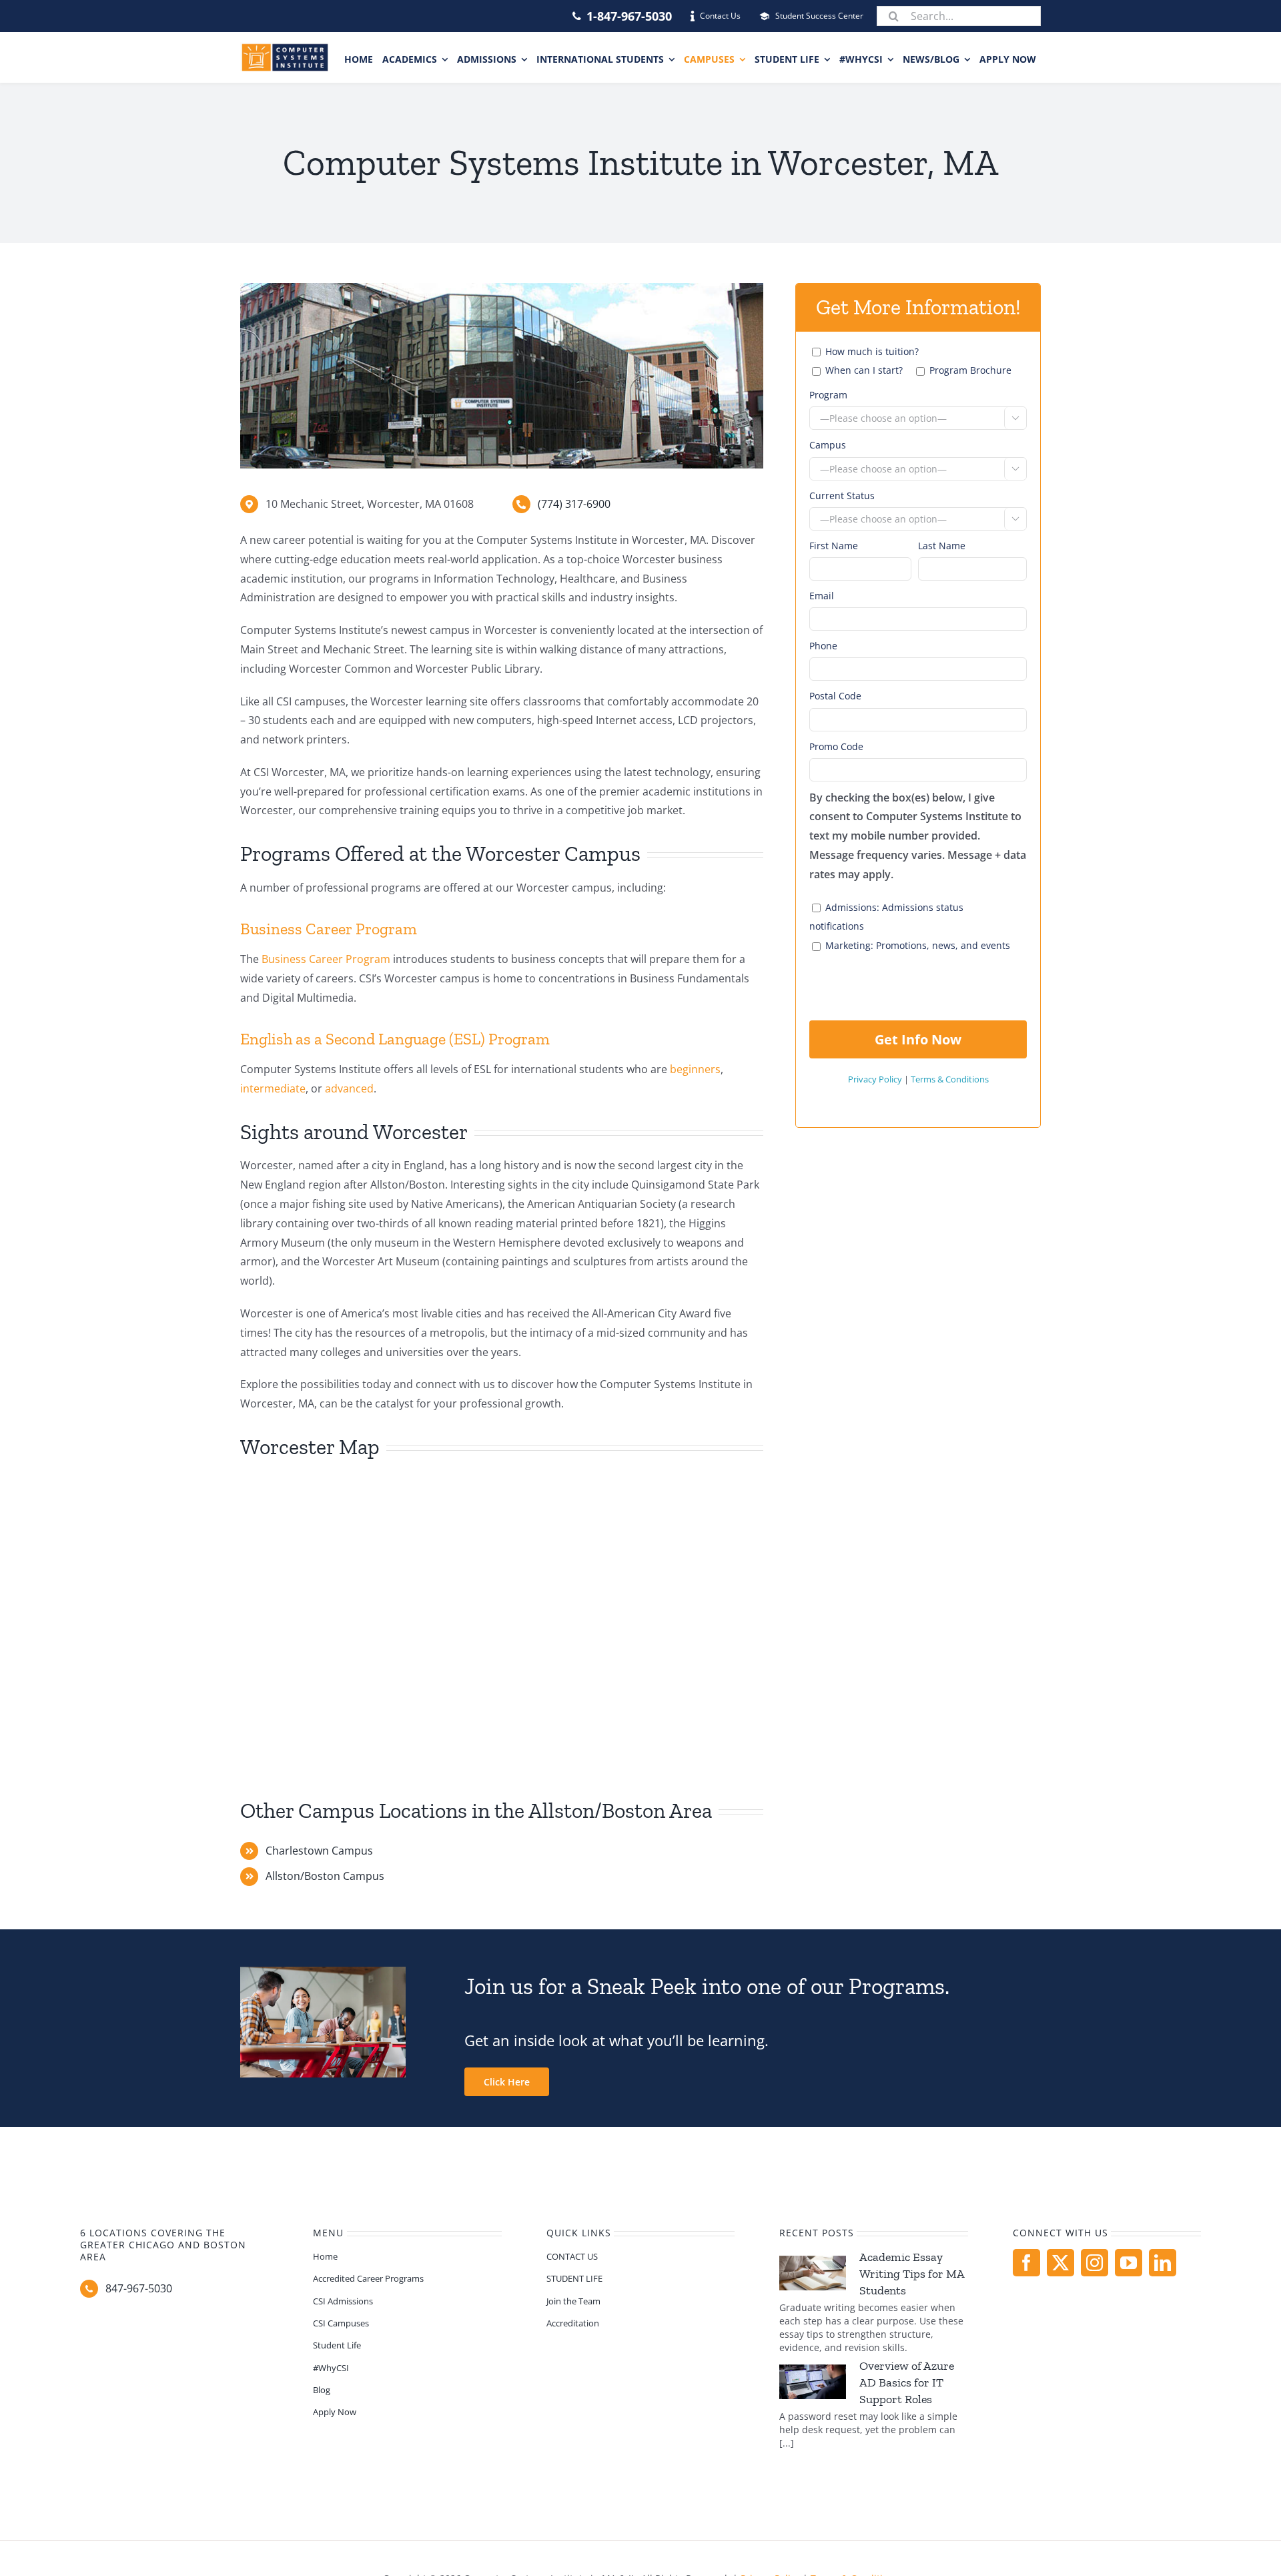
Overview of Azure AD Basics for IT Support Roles (907, 2382)
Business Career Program (326, 959)
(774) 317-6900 (574, 504)
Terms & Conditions (950, 1079)
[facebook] (1026, 2263)
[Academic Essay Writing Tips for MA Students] (813, 2273)
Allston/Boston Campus (325, 1876)
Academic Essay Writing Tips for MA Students (912, 2274)
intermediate (273, 1088)
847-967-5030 (139, 2288)
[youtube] (1129, 2263)
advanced (349, 1088)
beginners (695, 1069)
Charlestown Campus (319, 1851)
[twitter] (1060, 2263)
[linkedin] (1163, 2263)
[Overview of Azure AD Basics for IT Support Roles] (813, 2382)
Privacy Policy (875, 1079)
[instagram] (1095, 2263)
